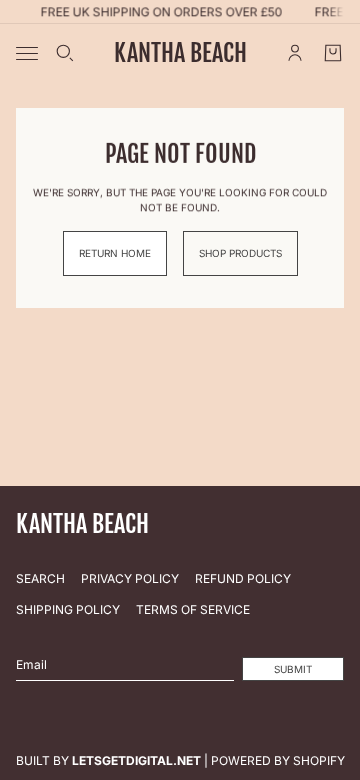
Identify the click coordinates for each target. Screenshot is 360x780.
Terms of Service (193, 609)
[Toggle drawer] (27, 53)
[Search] (65, 53)
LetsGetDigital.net (136, 760)
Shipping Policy (68, 609)
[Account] (295, 53)
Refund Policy (243, 578)
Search (40, 578)
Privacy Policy (130, 578)
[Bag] (333, 53)
